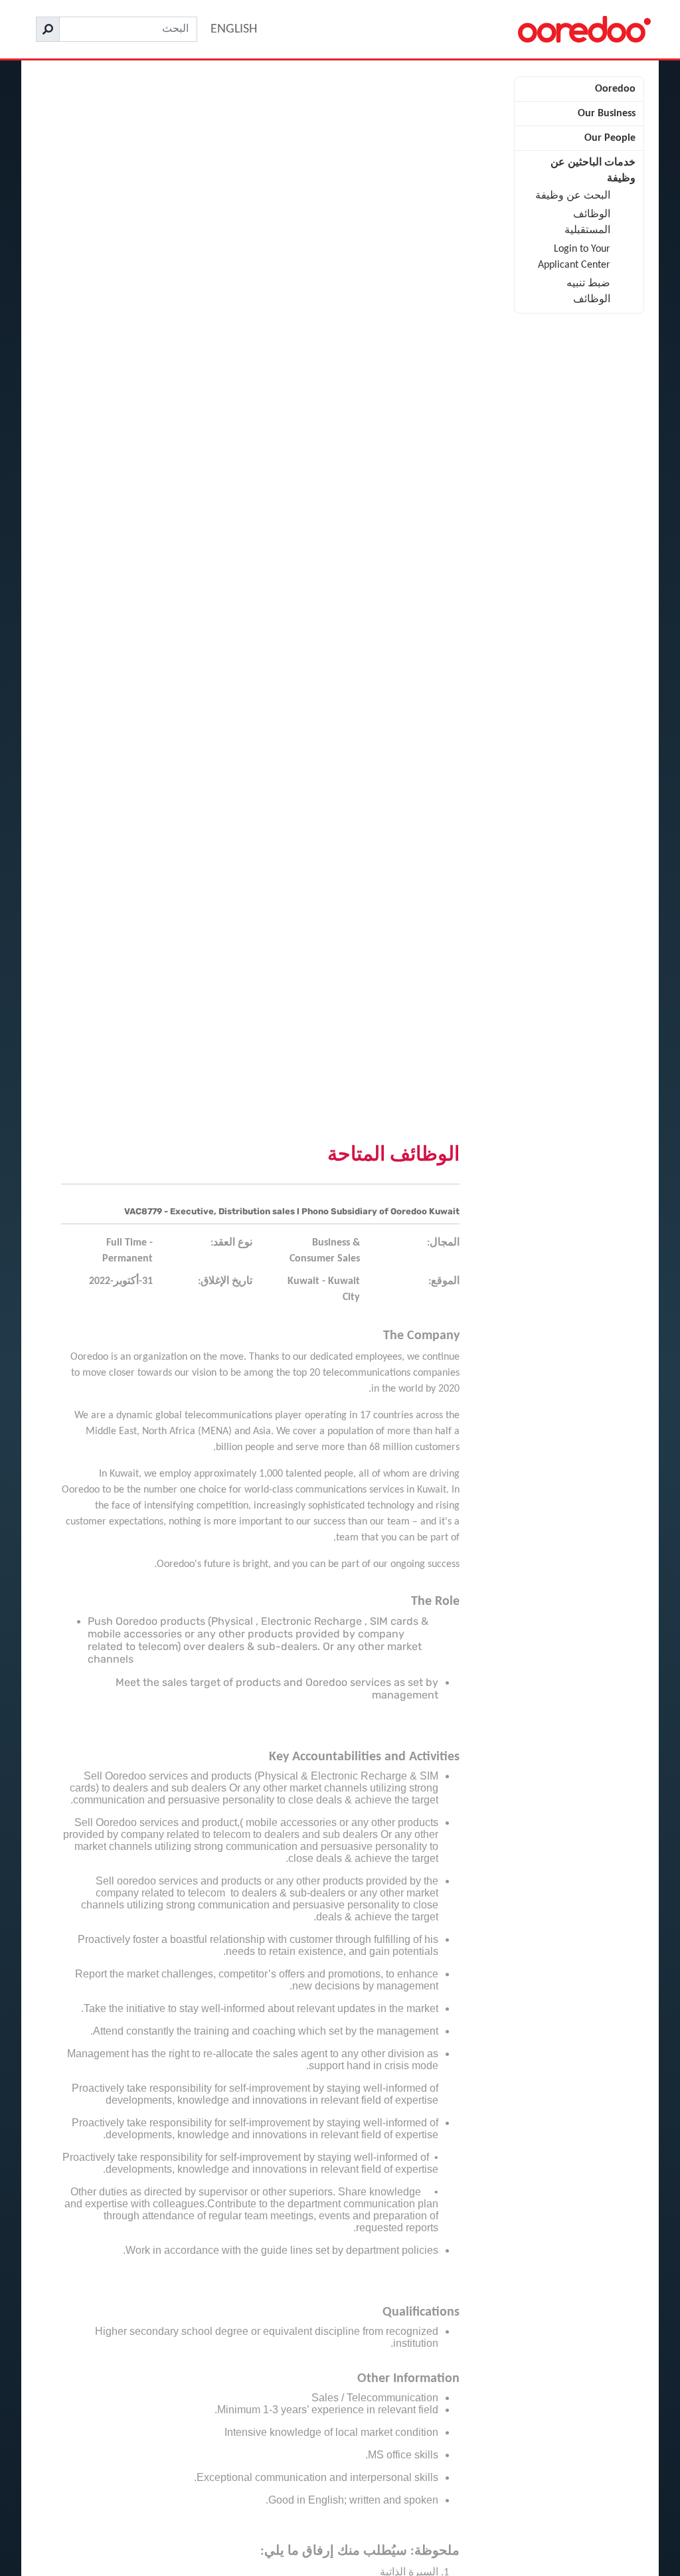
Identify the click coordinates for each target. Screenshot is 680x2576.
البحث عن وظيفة (573, 196)
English (234, 29)
